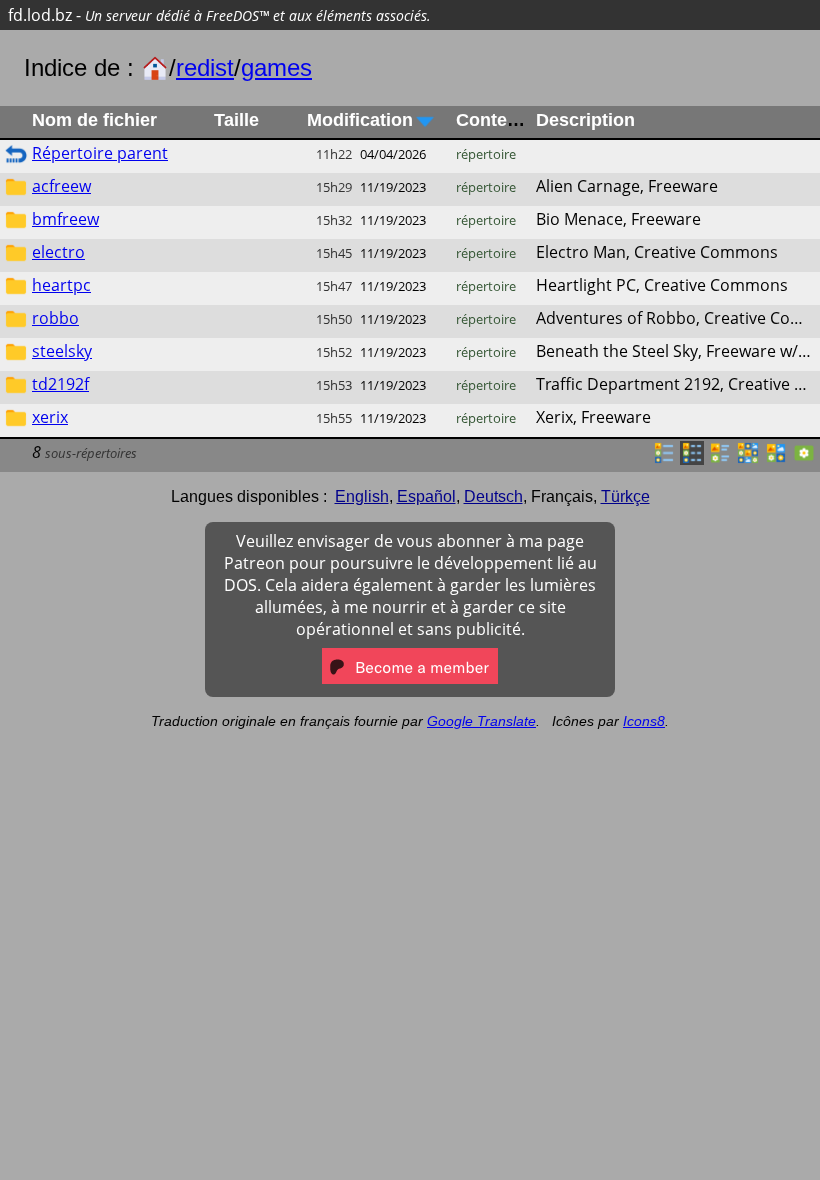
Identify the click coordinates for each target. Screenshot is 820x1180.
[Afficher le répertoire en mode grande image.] (804, 459)
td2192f (60, 384)
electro (58, 252)
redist (205, 67)
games (276, 67)
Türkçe (625, 496)
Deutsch (493, 496)
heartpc (61, 285)
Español (426, 496)
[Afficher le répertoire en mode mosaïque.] (720, 459)
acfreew (61, 186)
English (362, 496)
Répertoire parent (100, 153)
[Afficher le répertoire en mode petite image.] (748, 459)
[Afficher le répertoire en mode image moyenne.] (776, 459)
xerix (50, 417)
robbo (55, 318)
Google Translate (481, 721)
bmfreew (65, 219)
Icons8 (644, 721)
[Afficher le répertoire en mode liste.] (664, 459)
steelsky (62, 351)
